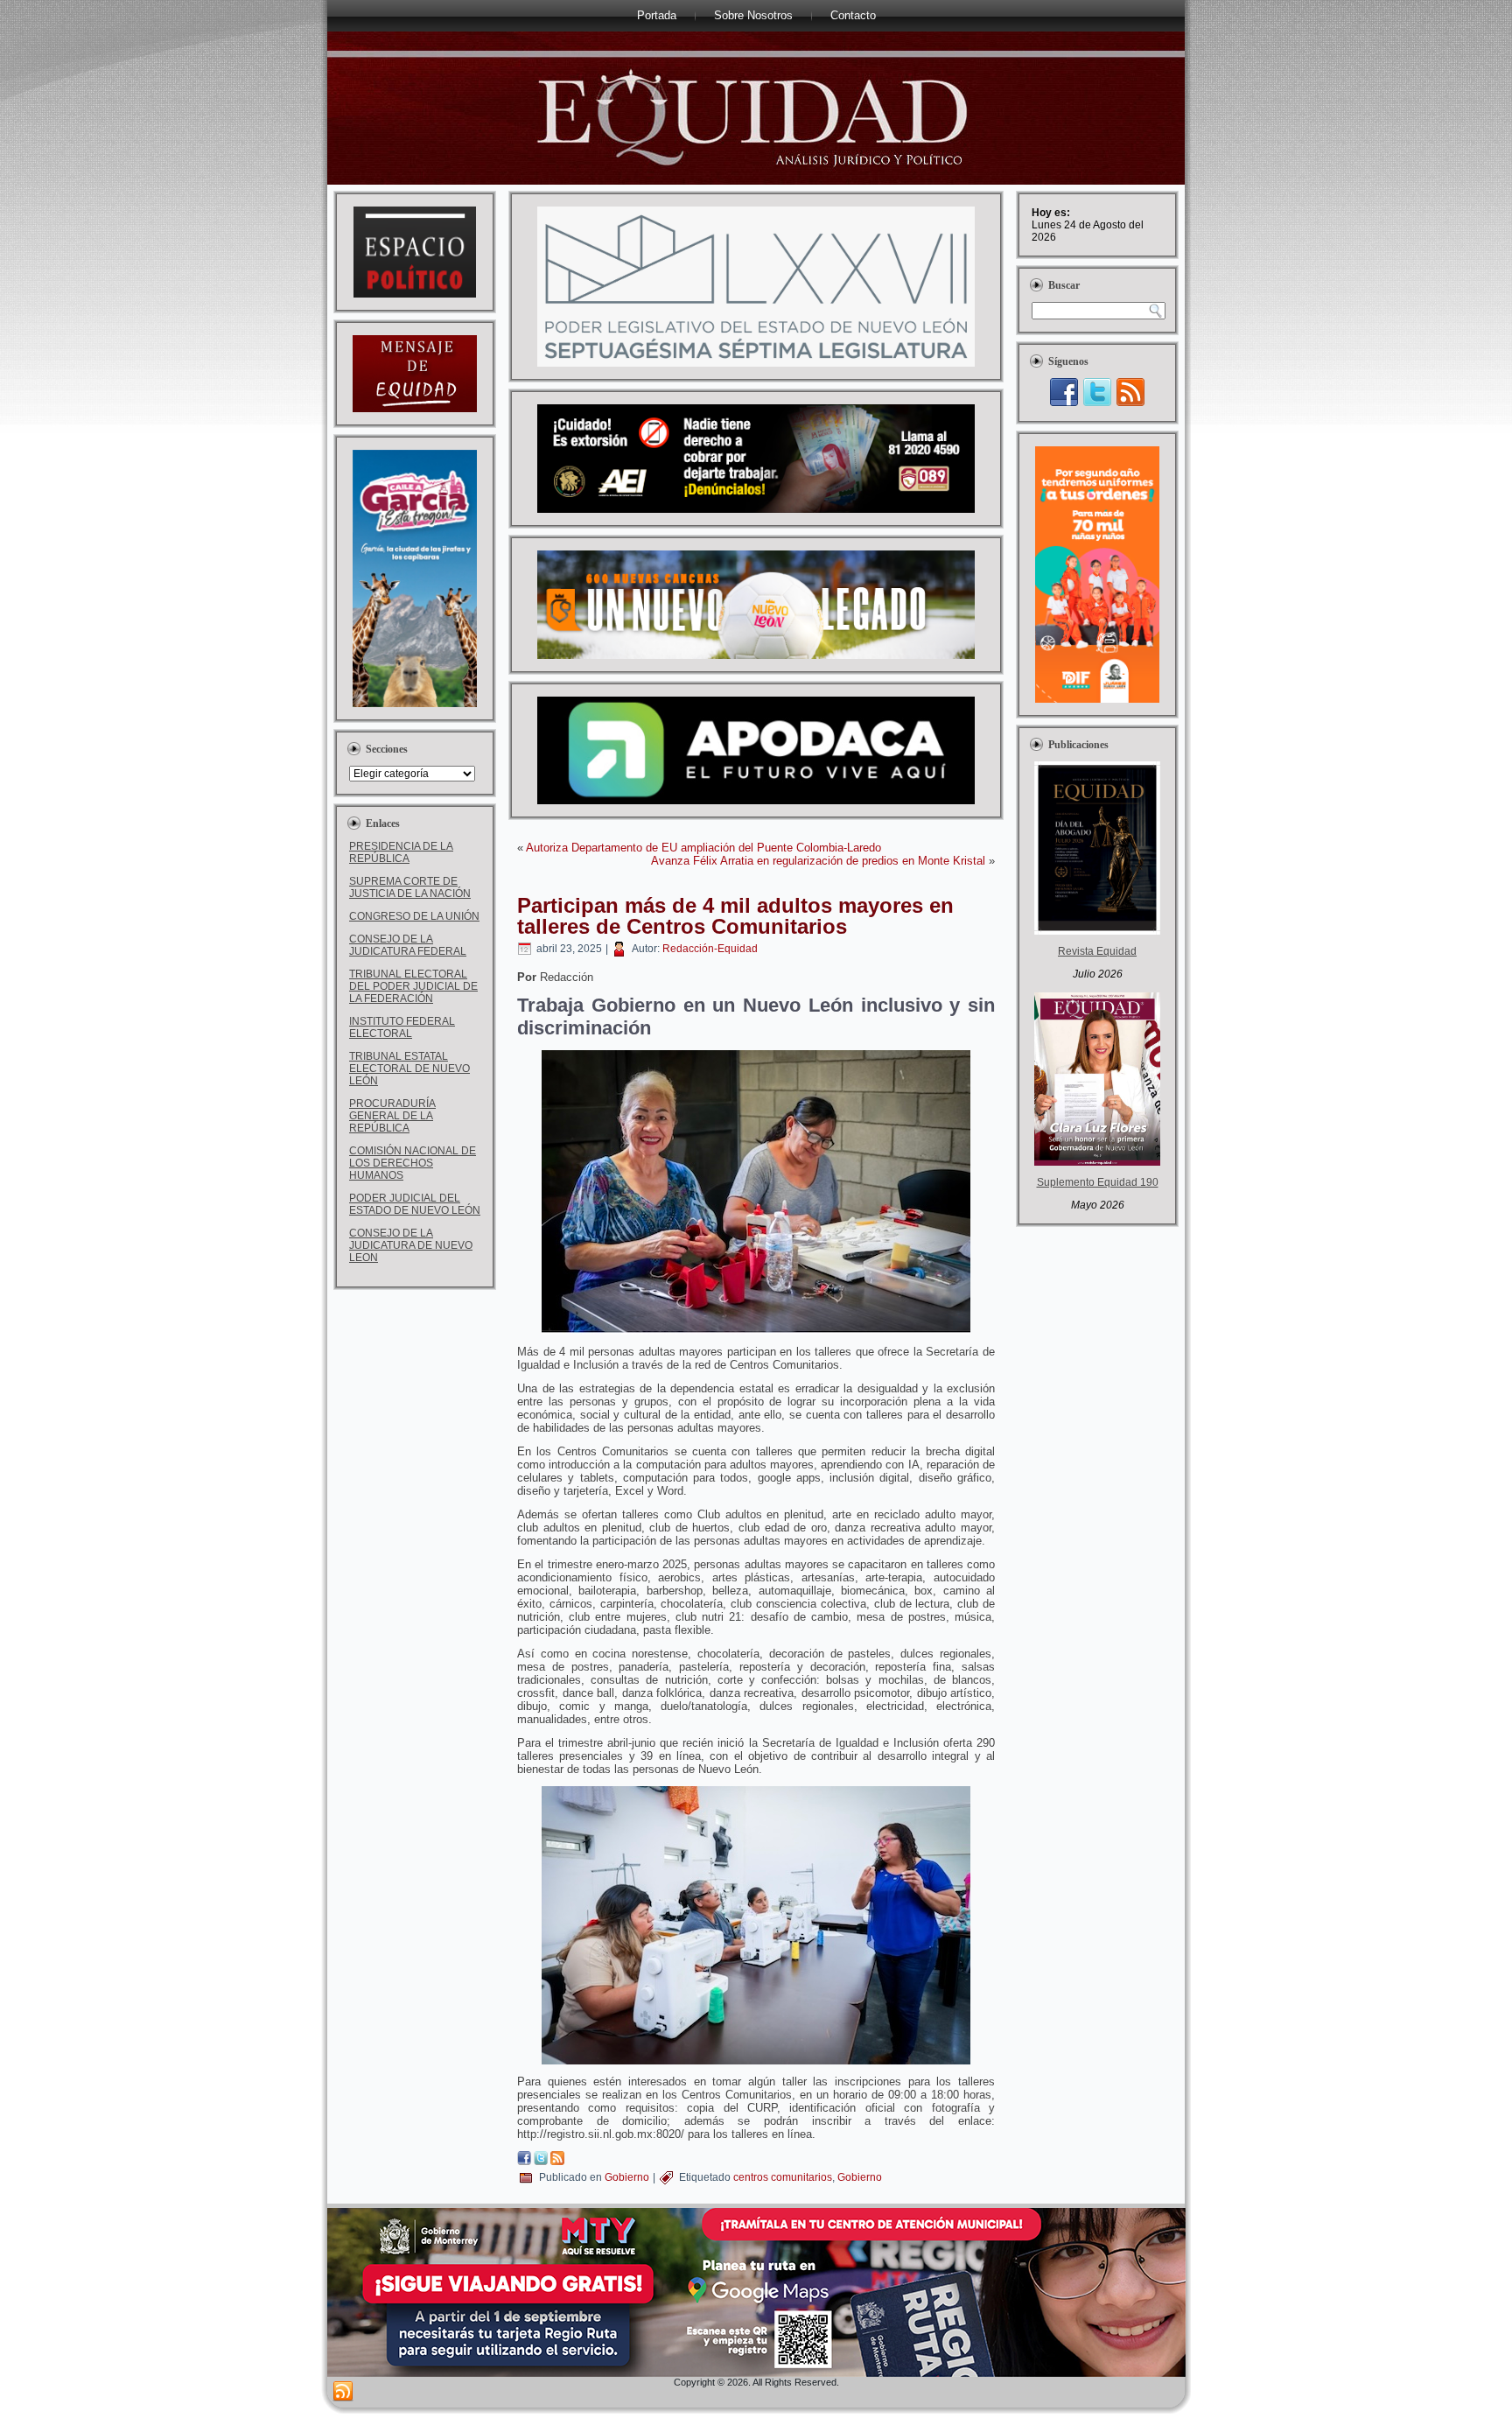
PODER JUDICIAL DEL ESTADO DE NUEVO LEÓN (415, 1204)
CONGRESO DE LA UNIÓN (414, 916)
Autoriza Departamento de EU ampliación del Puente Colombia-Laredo (703, 848)
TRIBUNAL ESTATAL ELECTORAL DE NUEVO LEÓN (409, 1069)
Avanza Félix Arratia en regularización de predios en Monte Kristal (818, 861)
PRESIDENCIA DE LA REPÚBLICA (401, 852)
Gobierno (627, 2177)
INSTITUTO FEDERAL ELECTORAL (402, 1027)
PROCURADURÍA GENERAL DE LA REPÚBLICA (392, 1116)
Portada (657, 15)
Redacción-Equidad (710, 949)
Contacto (853, 15)
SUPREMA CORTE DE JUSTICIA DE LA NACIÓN (410, 887)
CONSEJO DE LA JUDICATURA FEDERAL (408, 945)
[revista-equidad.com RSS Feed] (343, 2392)
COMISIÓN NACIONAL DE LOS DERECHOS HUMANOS (413, 1163)
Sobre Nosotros (753, 15)
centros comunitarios (783, 2177)
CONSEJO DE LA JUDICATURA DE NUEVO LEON (411, 1245)
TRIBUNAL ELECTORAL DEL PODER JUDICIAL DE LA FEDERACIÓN (413, 986)
